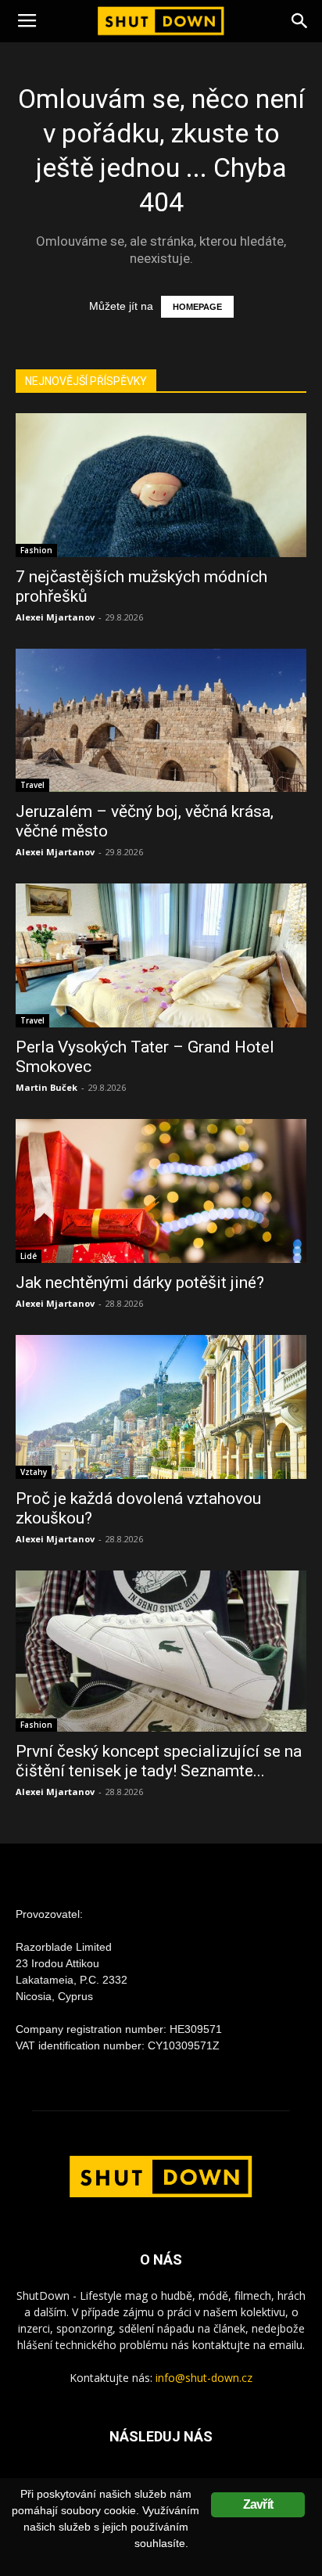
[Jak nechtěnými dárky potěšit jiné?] (161, 1191)
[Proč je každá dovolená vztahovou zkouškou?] (161, 1407)
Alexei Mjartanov (55, 617)
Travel (32, 785)
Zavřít (258, 2504)
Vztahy (34, 1472)
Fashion (36, 550)
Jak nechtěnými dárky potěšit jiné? (140, 1283)
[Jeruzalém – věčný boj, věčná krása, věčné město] (161, 721)
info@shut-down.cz (204, 2378)
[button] (300, 21)
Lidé (29, 1256)
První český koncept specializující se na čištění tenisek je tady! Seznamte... (159, 1761)
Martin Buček (47, 1087)
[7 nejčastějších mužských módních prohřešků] (161, 485)
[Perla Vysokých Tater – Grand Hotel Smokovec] (161, 955)
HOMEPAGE (197, 307)
